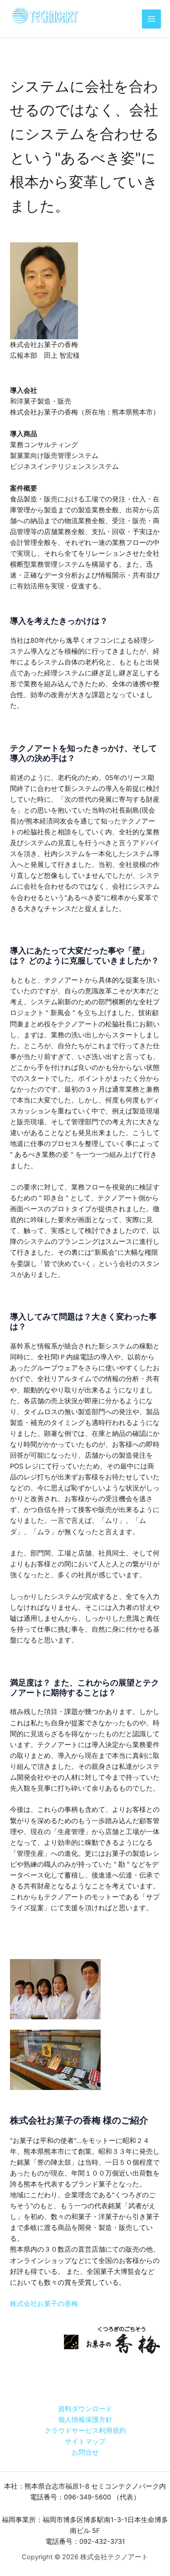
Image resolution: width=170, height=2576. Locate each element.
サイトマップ (85, 2441)
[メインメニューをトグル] (151, 19)
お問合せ (85, 2452)
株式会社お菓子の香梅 (44, 2304)
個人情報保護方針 (85, 2420)
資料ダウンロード (85, 2409)
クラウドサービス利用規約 (85, 2431)
